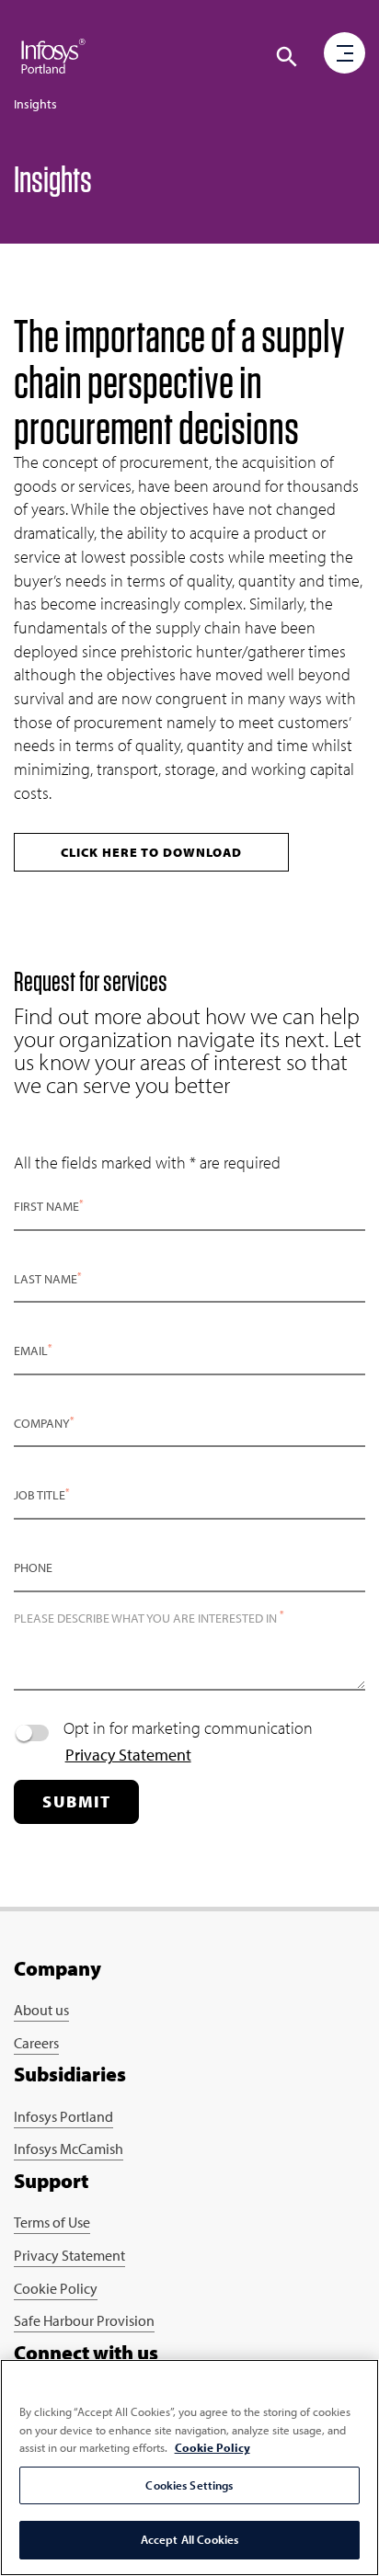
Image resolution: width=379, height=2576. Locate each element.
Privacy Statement (128, 1755)
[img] (53, 55)
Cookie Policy (56, 2288)
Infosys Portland (63, 2116)
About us (41, 2010)
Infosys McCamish (69, 2149)
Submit (76, 1801)
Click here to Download (151, 852)
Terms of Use (52, 2222)
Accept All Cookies (189, 2539)
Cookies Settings (189, 2485)
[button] (287, 57)
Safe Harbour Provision (84, 2320)
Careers (36, 2043)
